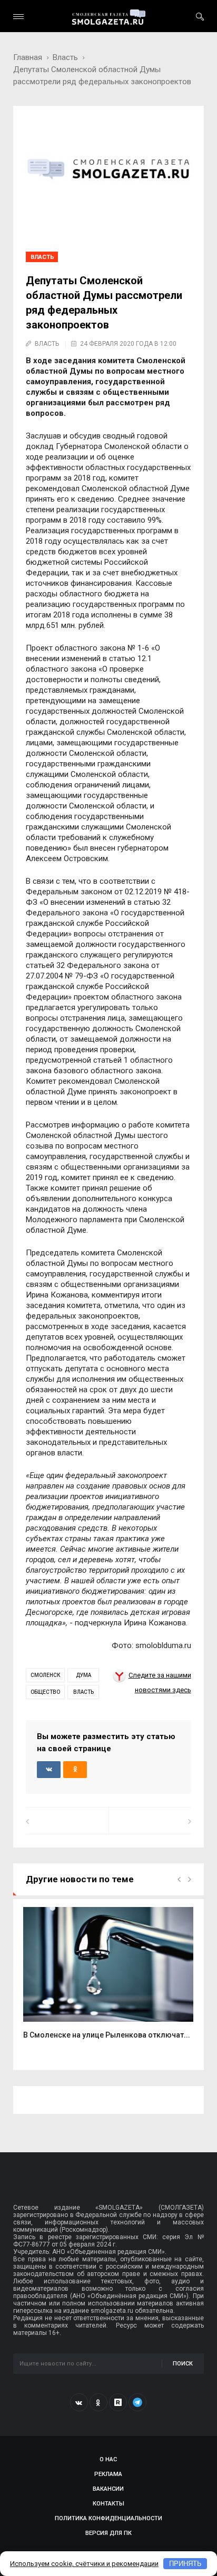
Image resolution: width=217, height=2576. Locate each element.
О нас (108, 2459)
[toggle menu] (18, 17)
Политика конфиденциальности (108, 2518)
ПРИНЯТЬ (185, 2564)
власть (83, 1692)
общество (45, 1692)
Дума (83, 1675)
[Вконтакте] (79, 2402)
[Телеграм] (137, 2402)
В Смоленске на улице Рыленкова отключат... (107, 2035)
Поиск (183, 2364)
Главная (28, 57)
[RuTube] (118, 2402)
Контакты (108, 2504)
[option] (108, 1979)
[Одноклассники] (98, 2402)
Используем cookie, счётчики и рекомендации (84, 2564)
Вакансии (108, 2489)
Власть (65, 57)
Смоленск (45, 1675)
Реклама (108, 2474)
